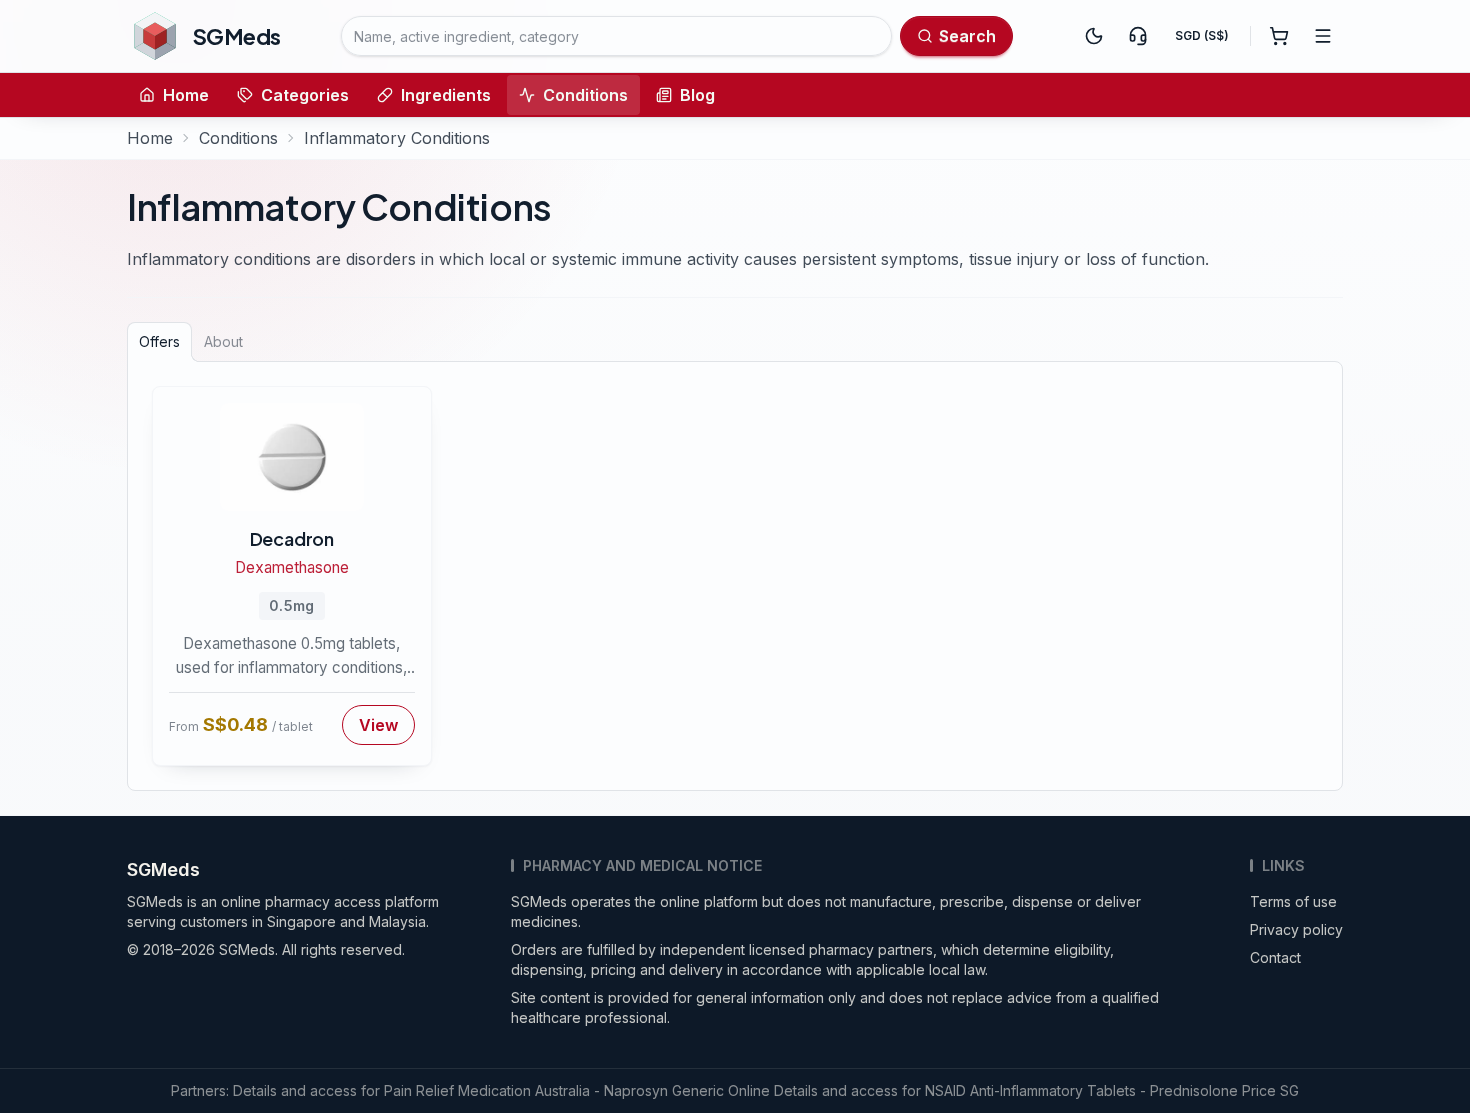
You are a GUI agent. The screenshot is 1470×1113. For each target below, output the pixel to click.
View (378, 725)
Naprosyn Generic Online (687, 1090)
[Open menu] (1323, 36)
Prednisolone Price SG (1224, 1090)
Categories (305, 95)
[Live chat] (1138, 36)
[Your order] (1279, 36)
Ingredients (446, 95)
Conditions (585, 95)
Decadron (292, 538)
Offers (159, 341)
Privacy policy (1296, 929)
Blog (697, 95)
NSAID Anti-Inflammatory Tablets (1030, 1090)
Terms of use (1293, 901)
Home (186, 95)
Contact (1275, 957)
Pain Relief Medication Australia (487, 1090)
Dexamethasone (292, 567)
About (223, 341)
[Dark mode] (1094, 36)
